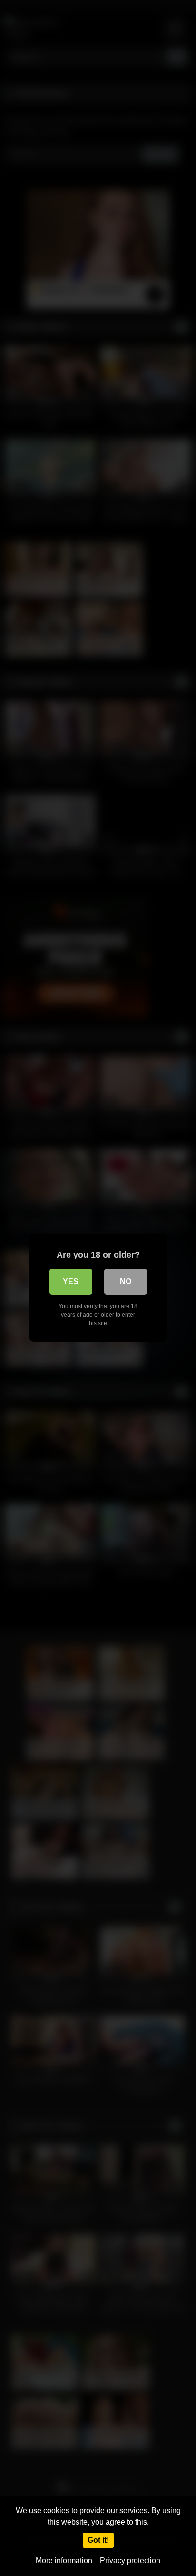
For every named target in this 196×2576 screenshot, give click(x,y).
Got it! (98, 2540)
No (126, 1282)
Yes (71, 1282)
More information (64, 2561)
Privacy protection (130, 2561)
